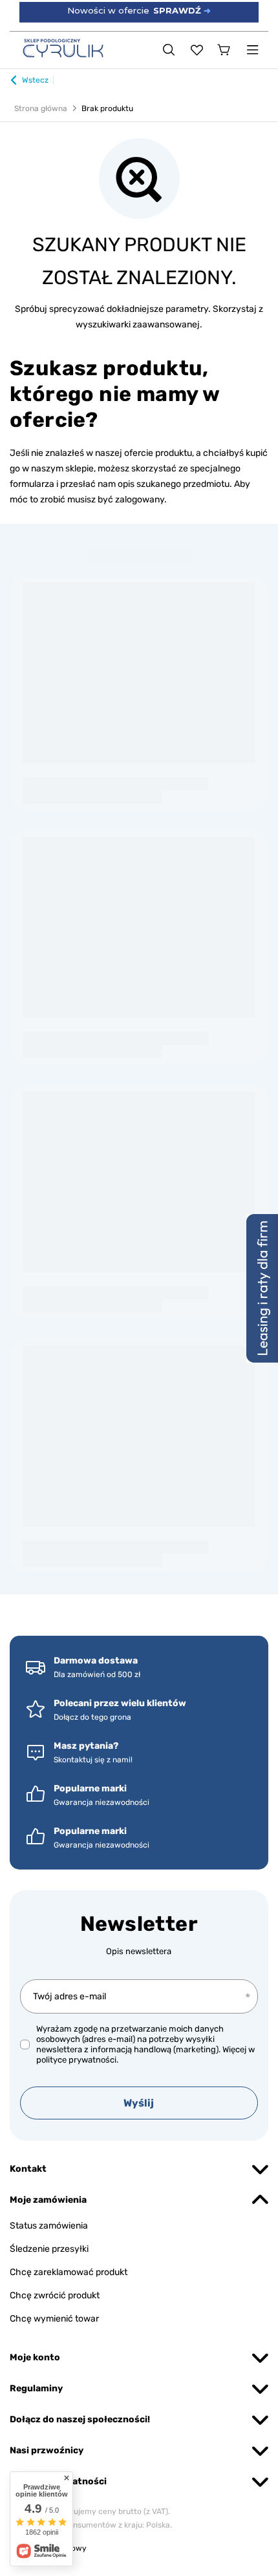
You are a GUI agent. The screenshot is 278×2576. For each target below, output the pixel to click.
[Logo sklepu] (63, 48)
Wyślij (139, 2103)
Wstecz (35, 80)
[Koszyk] (224, 50)
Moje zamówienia (48, 2200)
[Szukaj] (169, 50)
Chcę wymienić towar (54, 2319)
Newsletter (139, 1924)
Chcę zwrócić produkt (55, 2295)
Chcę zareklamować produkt (69, 2272)
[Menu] (252, 50)
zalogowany (140, 500)
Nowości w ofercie (139, 10)
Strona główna (41, 108)
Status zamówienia (49, 2226)
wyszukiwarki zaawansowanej (138, 325)
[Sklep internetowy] (139, 2549)
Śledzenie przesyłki (49, 2249)
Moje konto (35, 2357)
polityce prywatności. (77, 2060)
